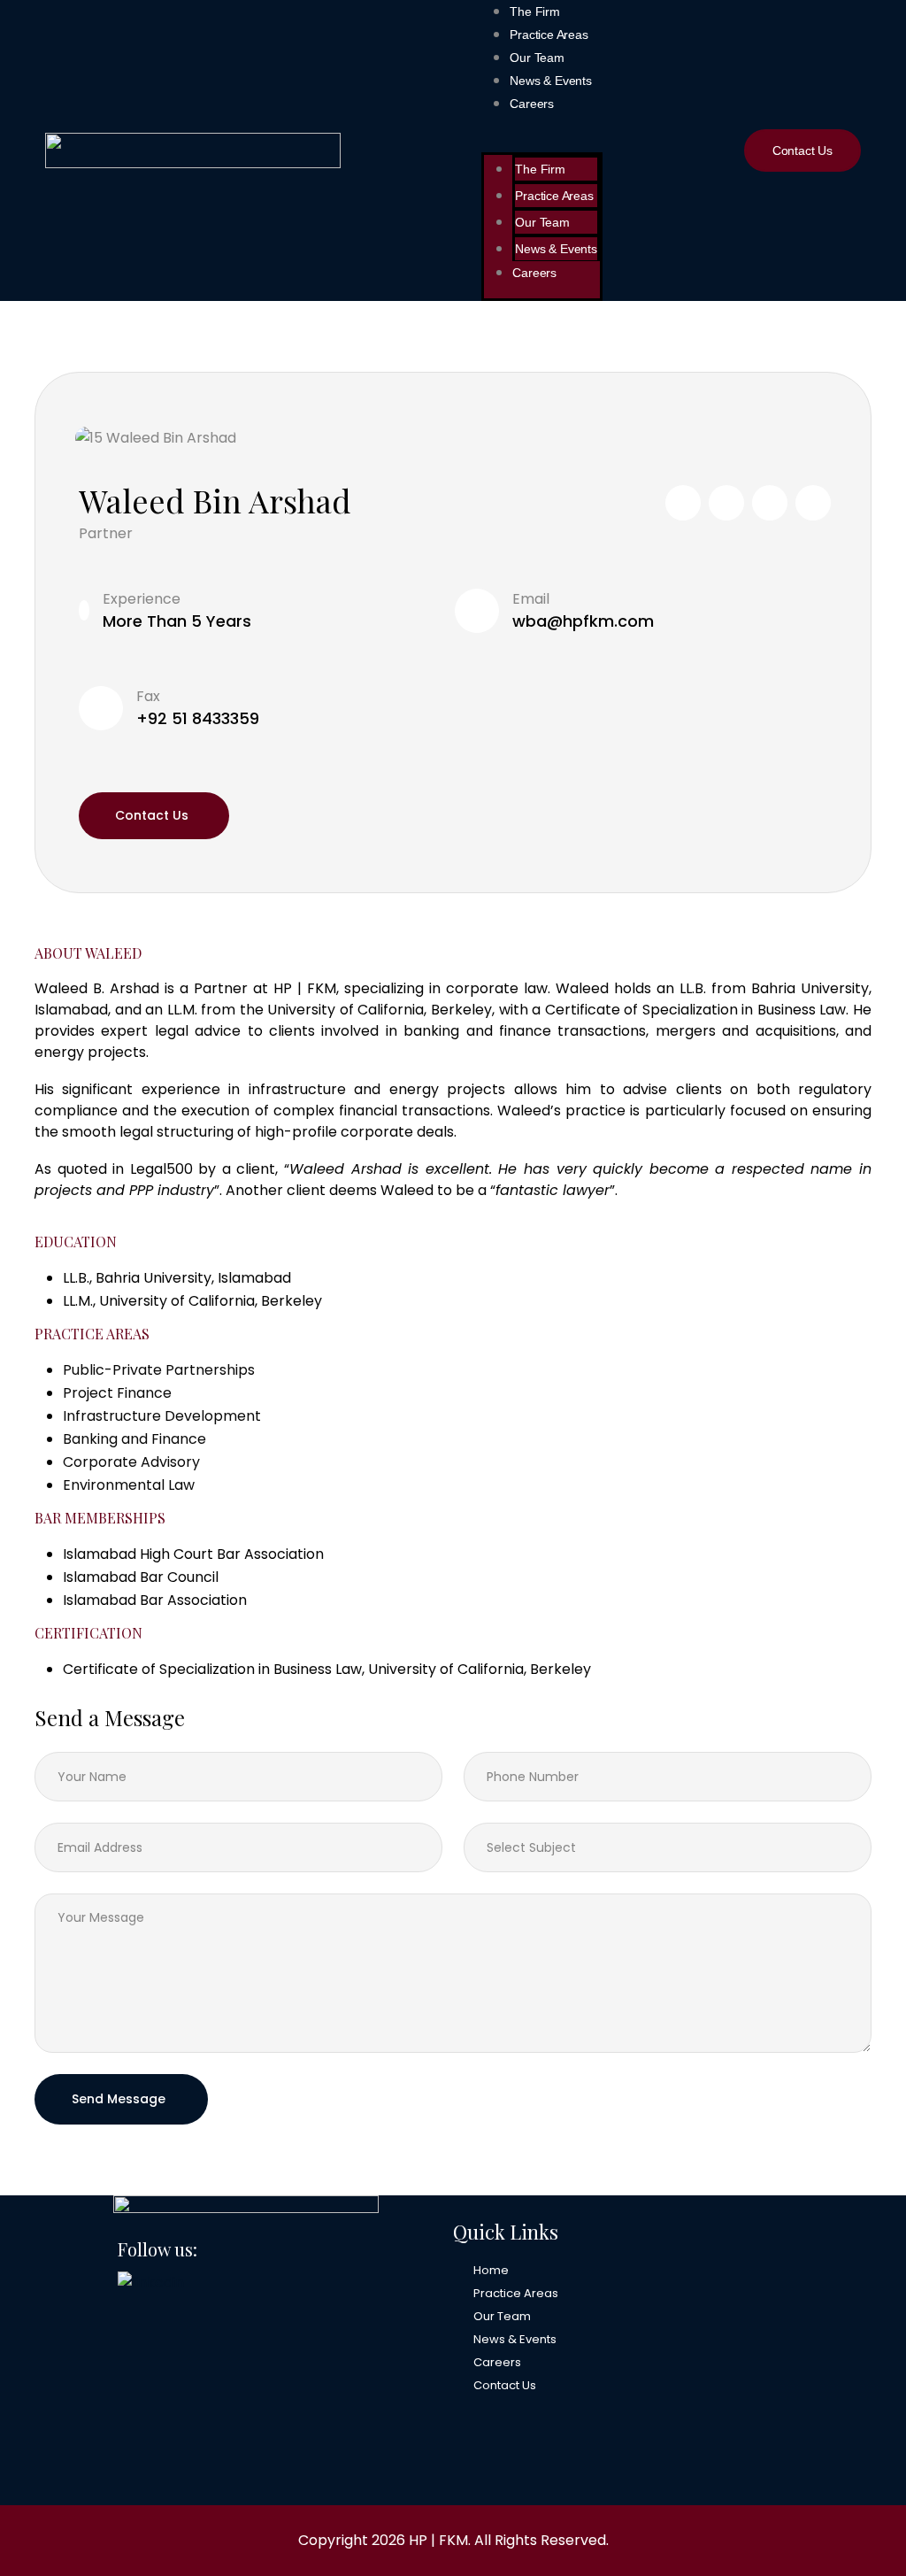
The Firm (534, 12)
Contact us (152, 815)
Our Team (537, 58)
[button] (541, 141)
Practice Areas (549, 35)
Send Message (119, 2099)
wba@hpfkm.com (583, 621)
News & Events (550, 81)
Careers (532, 104)
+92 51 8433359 (198, 718)
